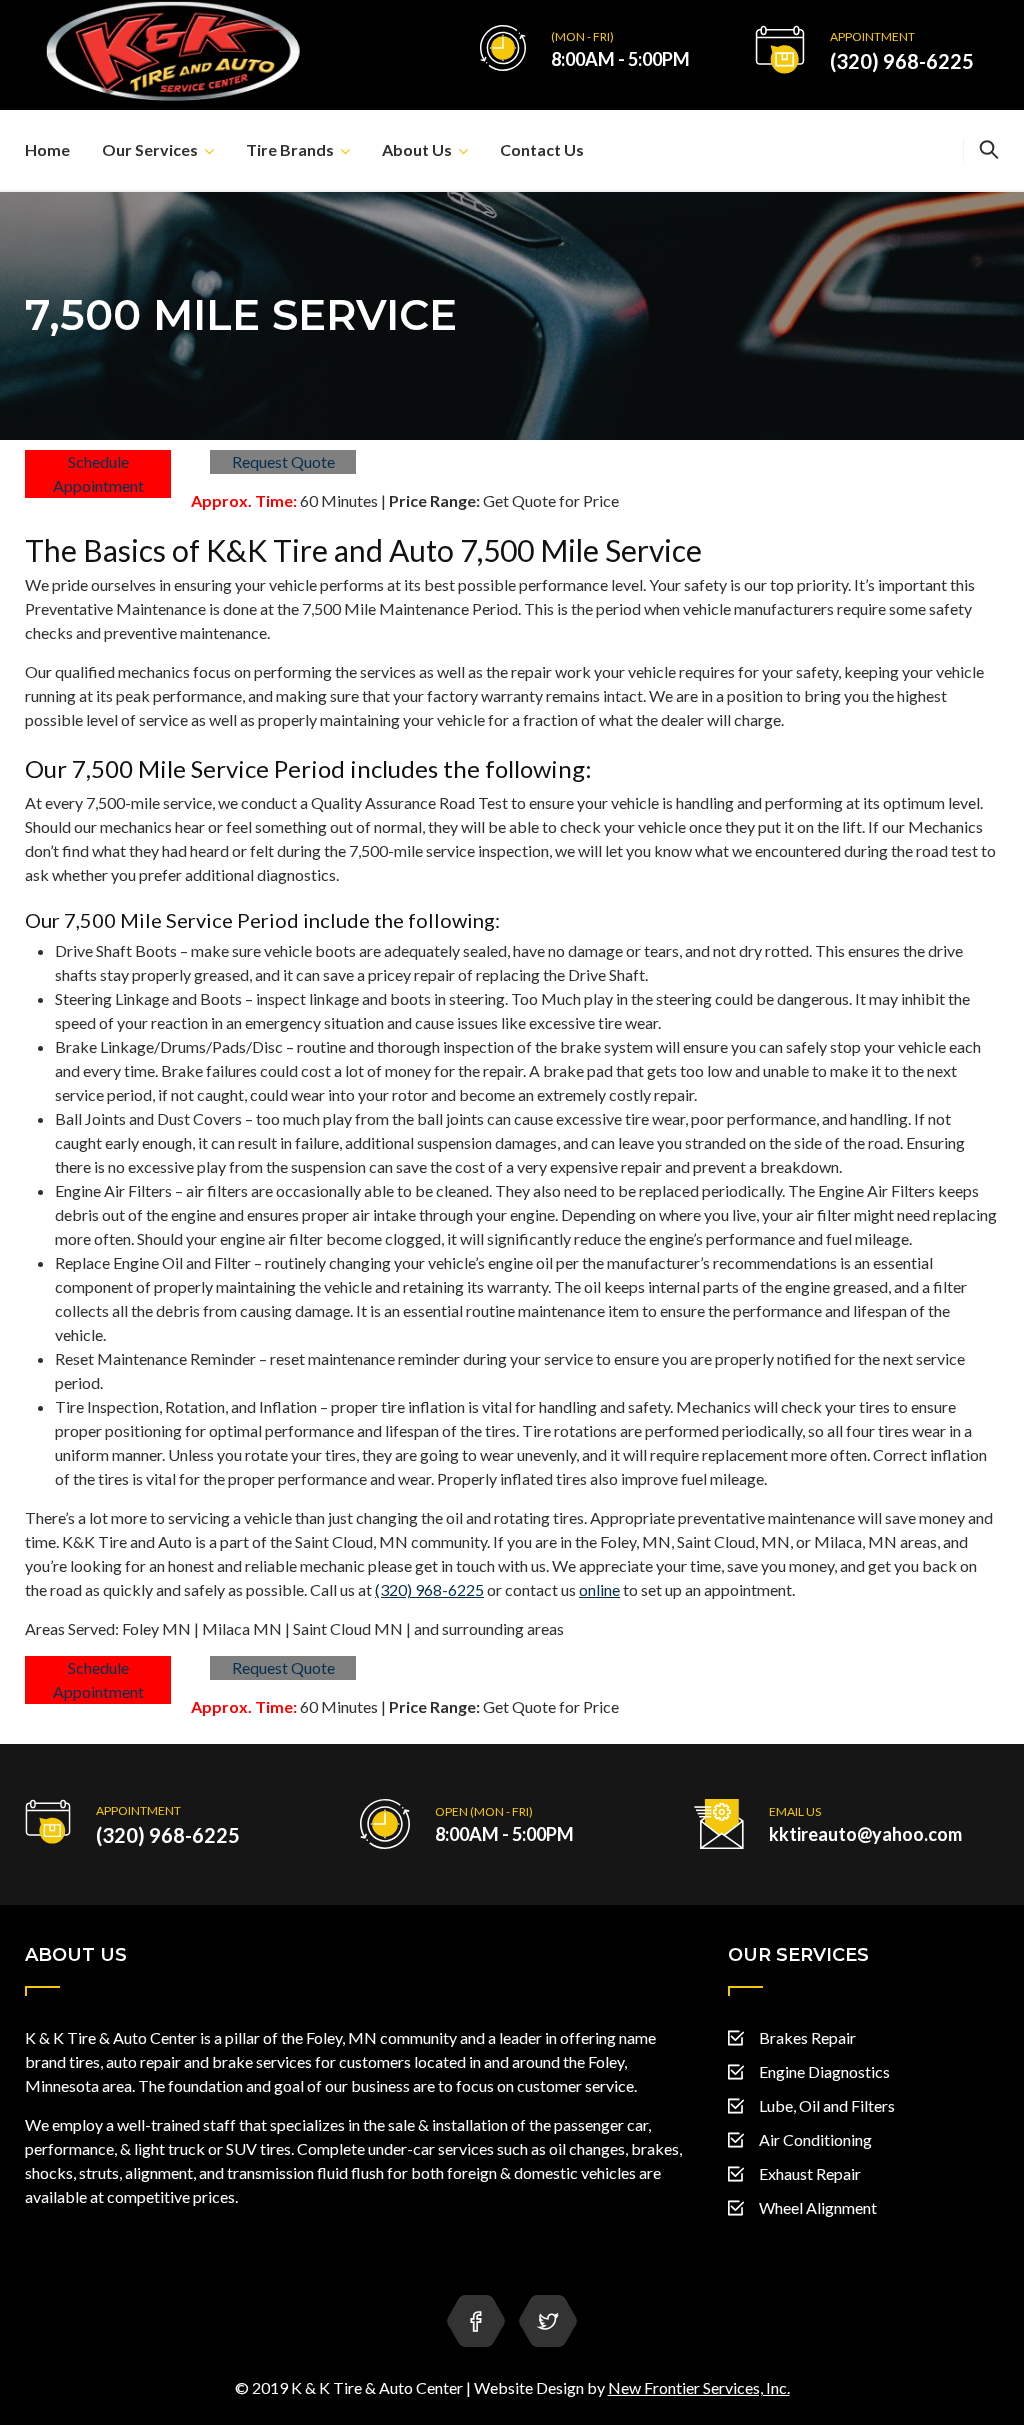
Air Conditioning (815, 2139)
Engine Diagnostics (824, 2071)
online (599, 1589)
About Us (417, 149)
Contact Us (542, 149)
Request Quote (283, 461)
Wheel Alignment (818, 2207)
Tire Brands (290, 149)
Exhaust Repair (810, 2173)
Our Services (150, 149)
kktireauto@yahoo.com (865, 1834)
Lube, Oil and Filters (827, 2105)
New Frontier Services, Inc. (699, 2387)
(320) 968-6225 (902, 61)
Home (47, 149)
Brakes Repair (807, 2037)
